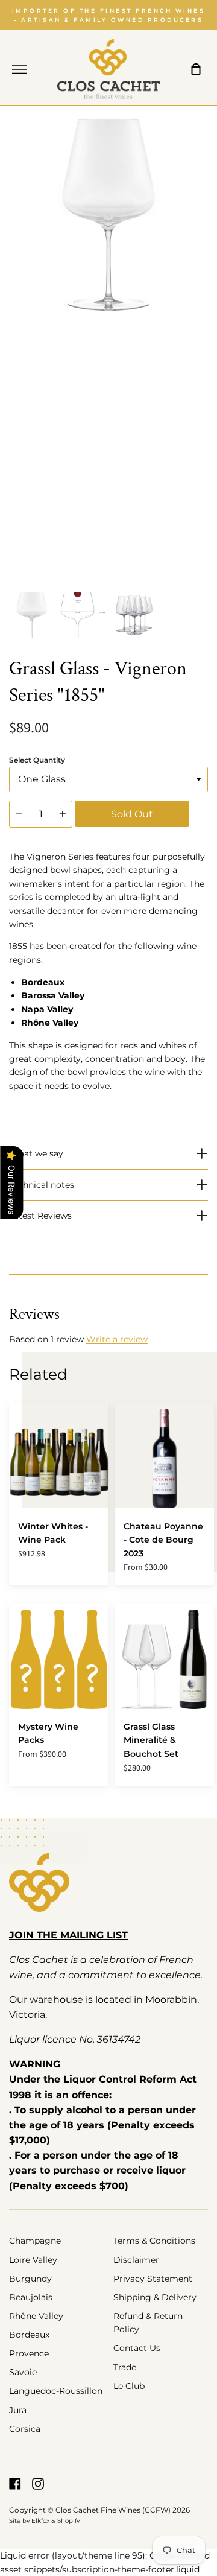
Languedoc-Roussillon (56, 2391)
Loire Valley (33, 2260)
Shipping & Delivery (155, 2297)
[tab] (32, 615)
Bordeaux (29, 2335)
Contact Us (137, 2348)
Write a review (117, 1339)
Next (204, 512)
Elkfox (40, 2521)
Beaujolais (31, 2297)
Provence (29, 2353)
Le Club (129, 2386)
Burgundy (30, 2279)
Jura (18, 2410)
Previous (13, 512)
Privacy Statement (153, 2279)
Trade (125, 2367)
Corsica (25, 2429)
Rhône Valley (36, 2316)
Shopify (68, 2521)
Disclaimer (136, 2260)
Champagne (35, 2241)
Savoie (23, 2372)
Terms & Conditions (154, 2241)
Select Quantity (37, 760)
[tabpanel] (108, 351)
